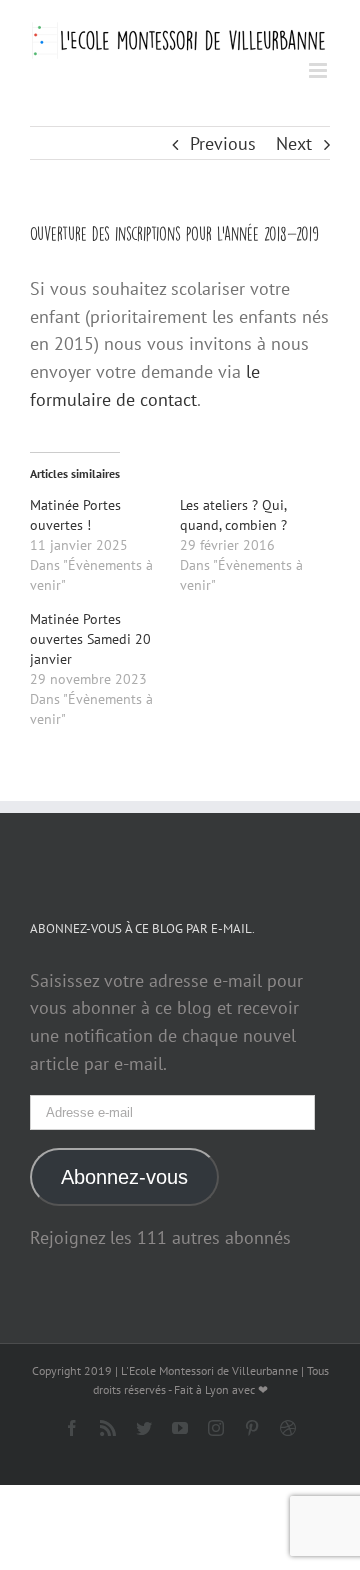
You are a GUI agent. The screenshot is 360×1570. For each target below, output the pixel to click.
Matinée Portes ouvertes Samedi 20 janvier (90, 639)
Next (294, 143)
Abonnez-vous (124, 1177)
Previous (223, 143)
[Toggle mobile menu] (319, 70)
